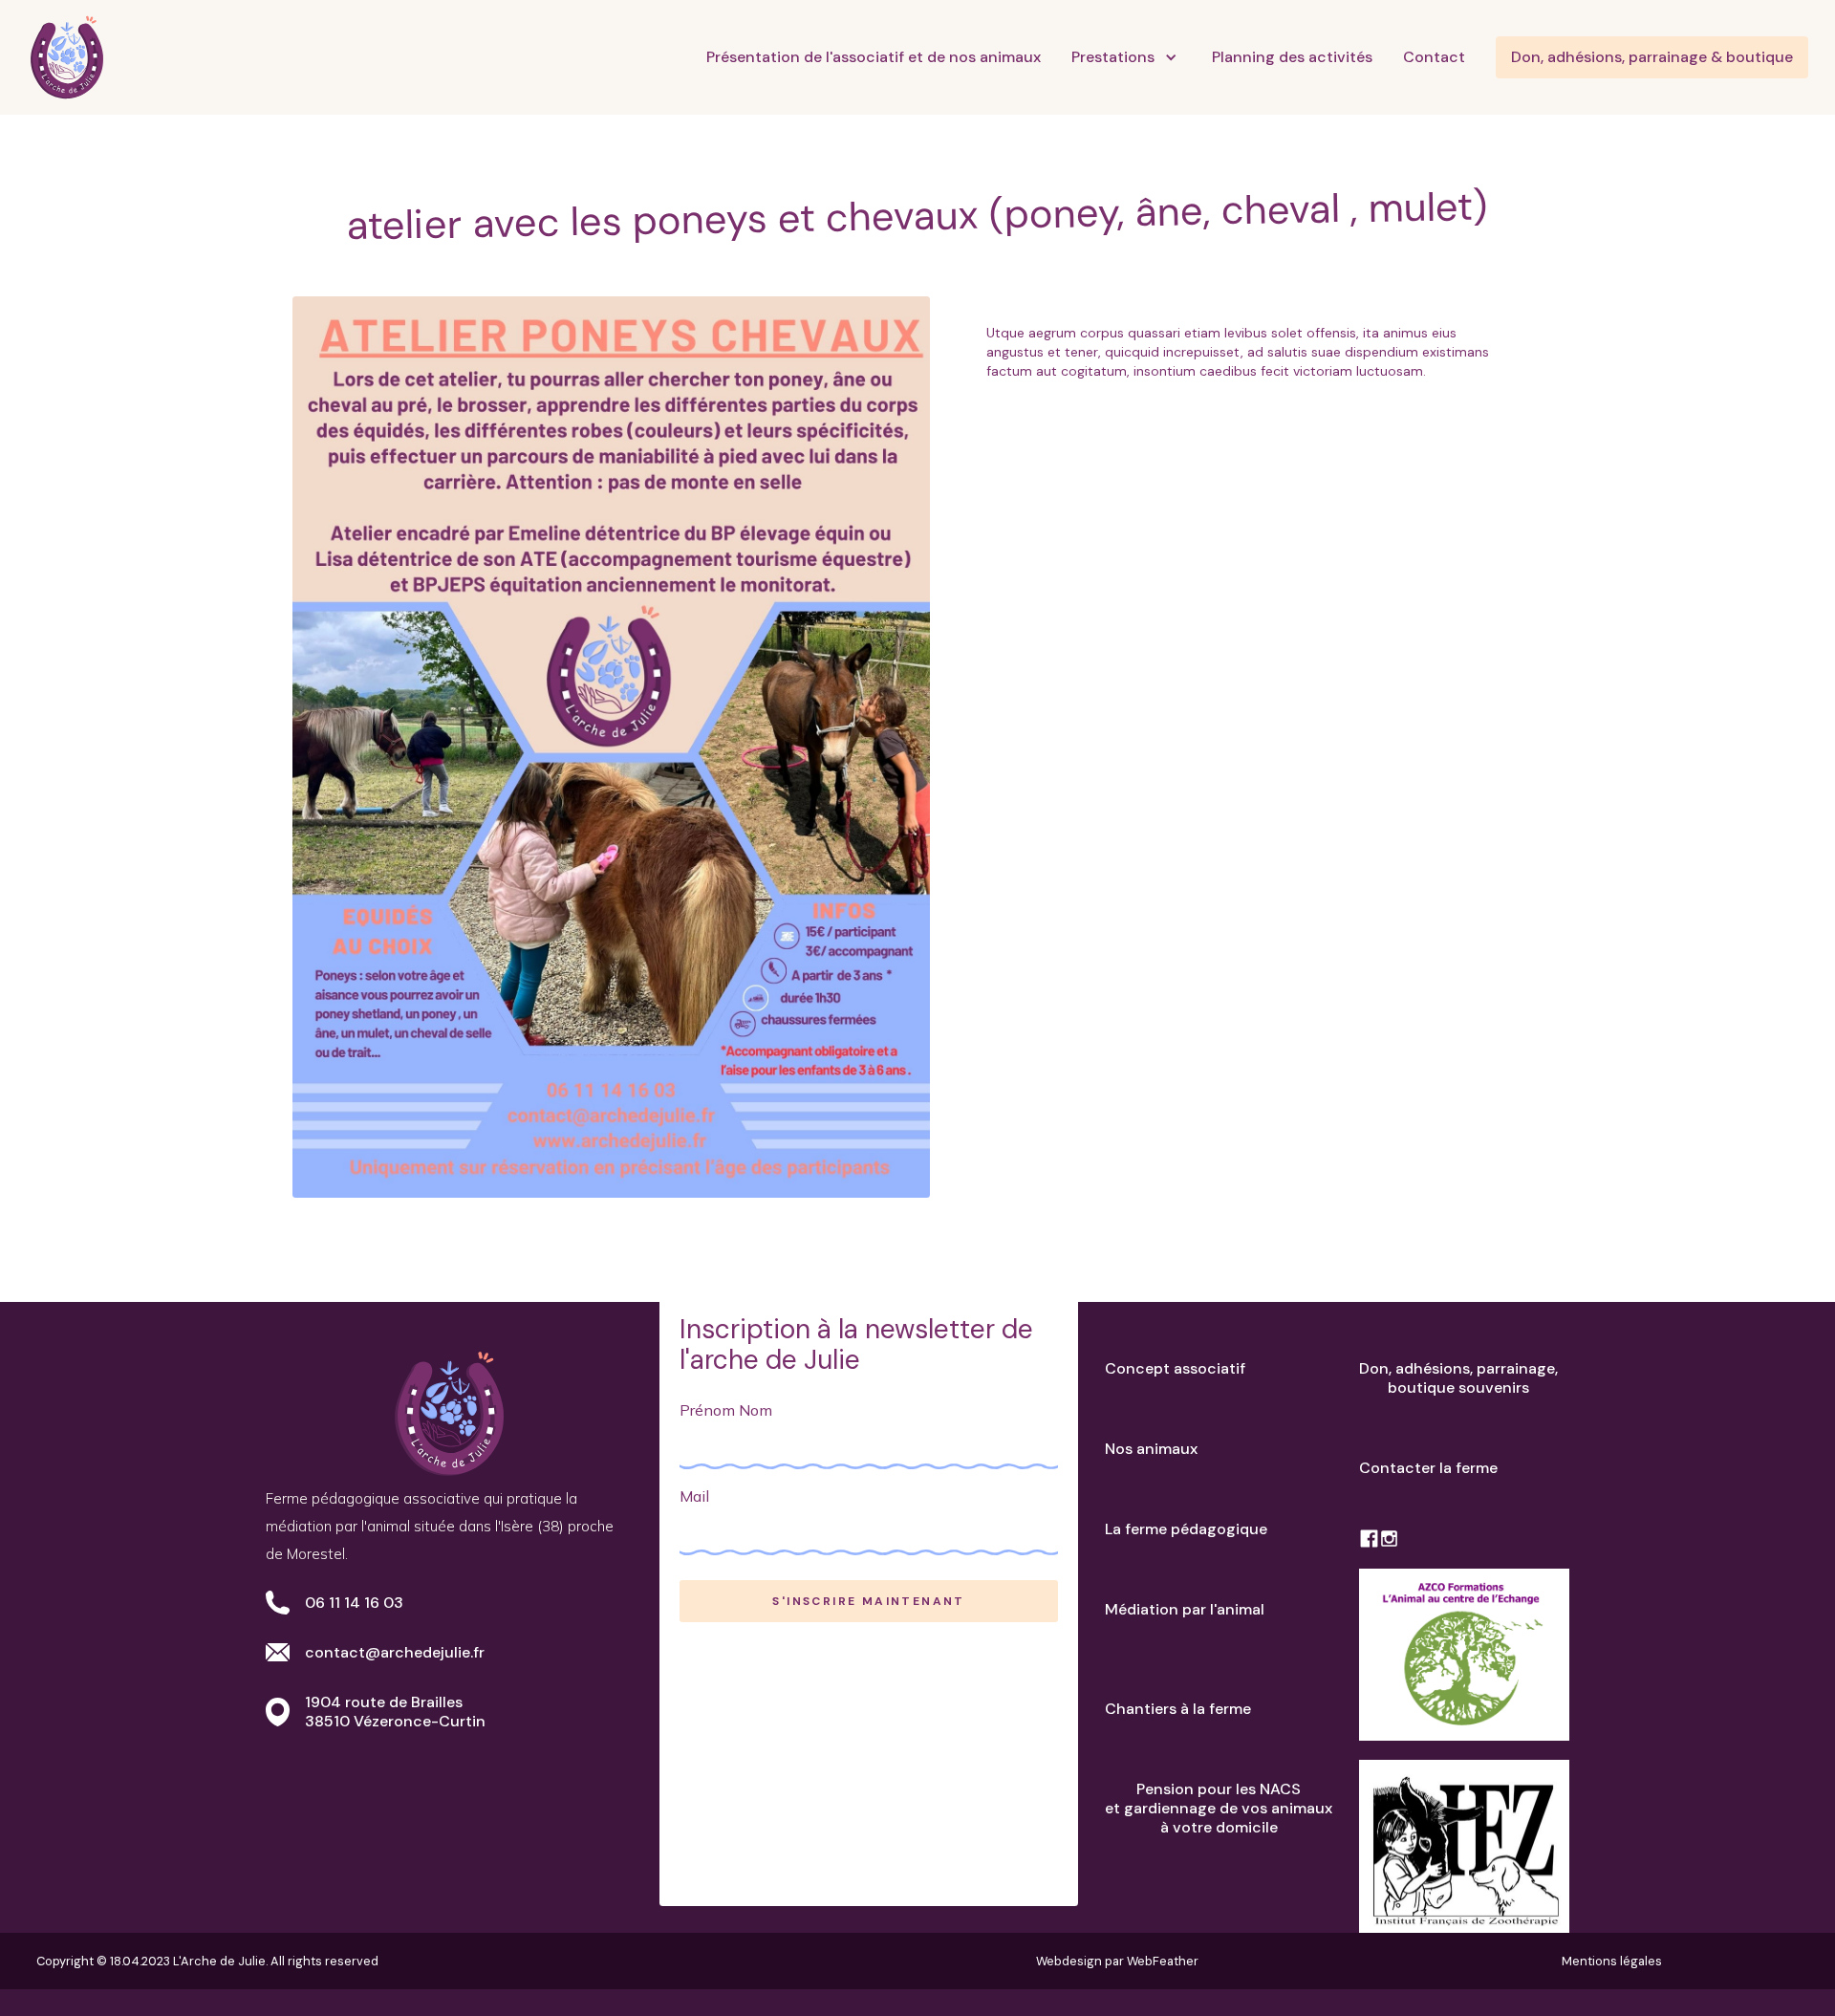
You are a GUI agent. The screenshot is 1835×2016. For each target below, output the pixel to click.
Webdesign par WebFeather (1117, 1961)
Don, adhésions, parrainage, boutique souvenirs (1458, 1378)
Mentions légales (1612, 1961)
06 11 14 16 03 (354, 1603)
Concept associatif (1175, 1368)
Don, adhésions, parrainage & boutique (1652, 57)
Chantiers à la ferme (1178, 1709)
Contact (1434, 57)
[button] (1126, 57)
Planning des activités (1292, 57)
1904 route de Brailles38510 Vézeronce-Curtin (395, 1712)
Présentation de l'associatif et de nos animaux (874, 57)
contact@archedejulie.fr (395, 1652)
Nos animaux (1151, 1449)
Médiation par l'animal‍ (1185, 1609)
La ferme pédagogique (1186, 1529)
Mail (694, 1496)
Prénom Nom (726, 1410)
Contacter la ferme (1428, 1468)
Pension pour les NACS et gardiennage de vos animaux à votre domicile (1219, 1808)
